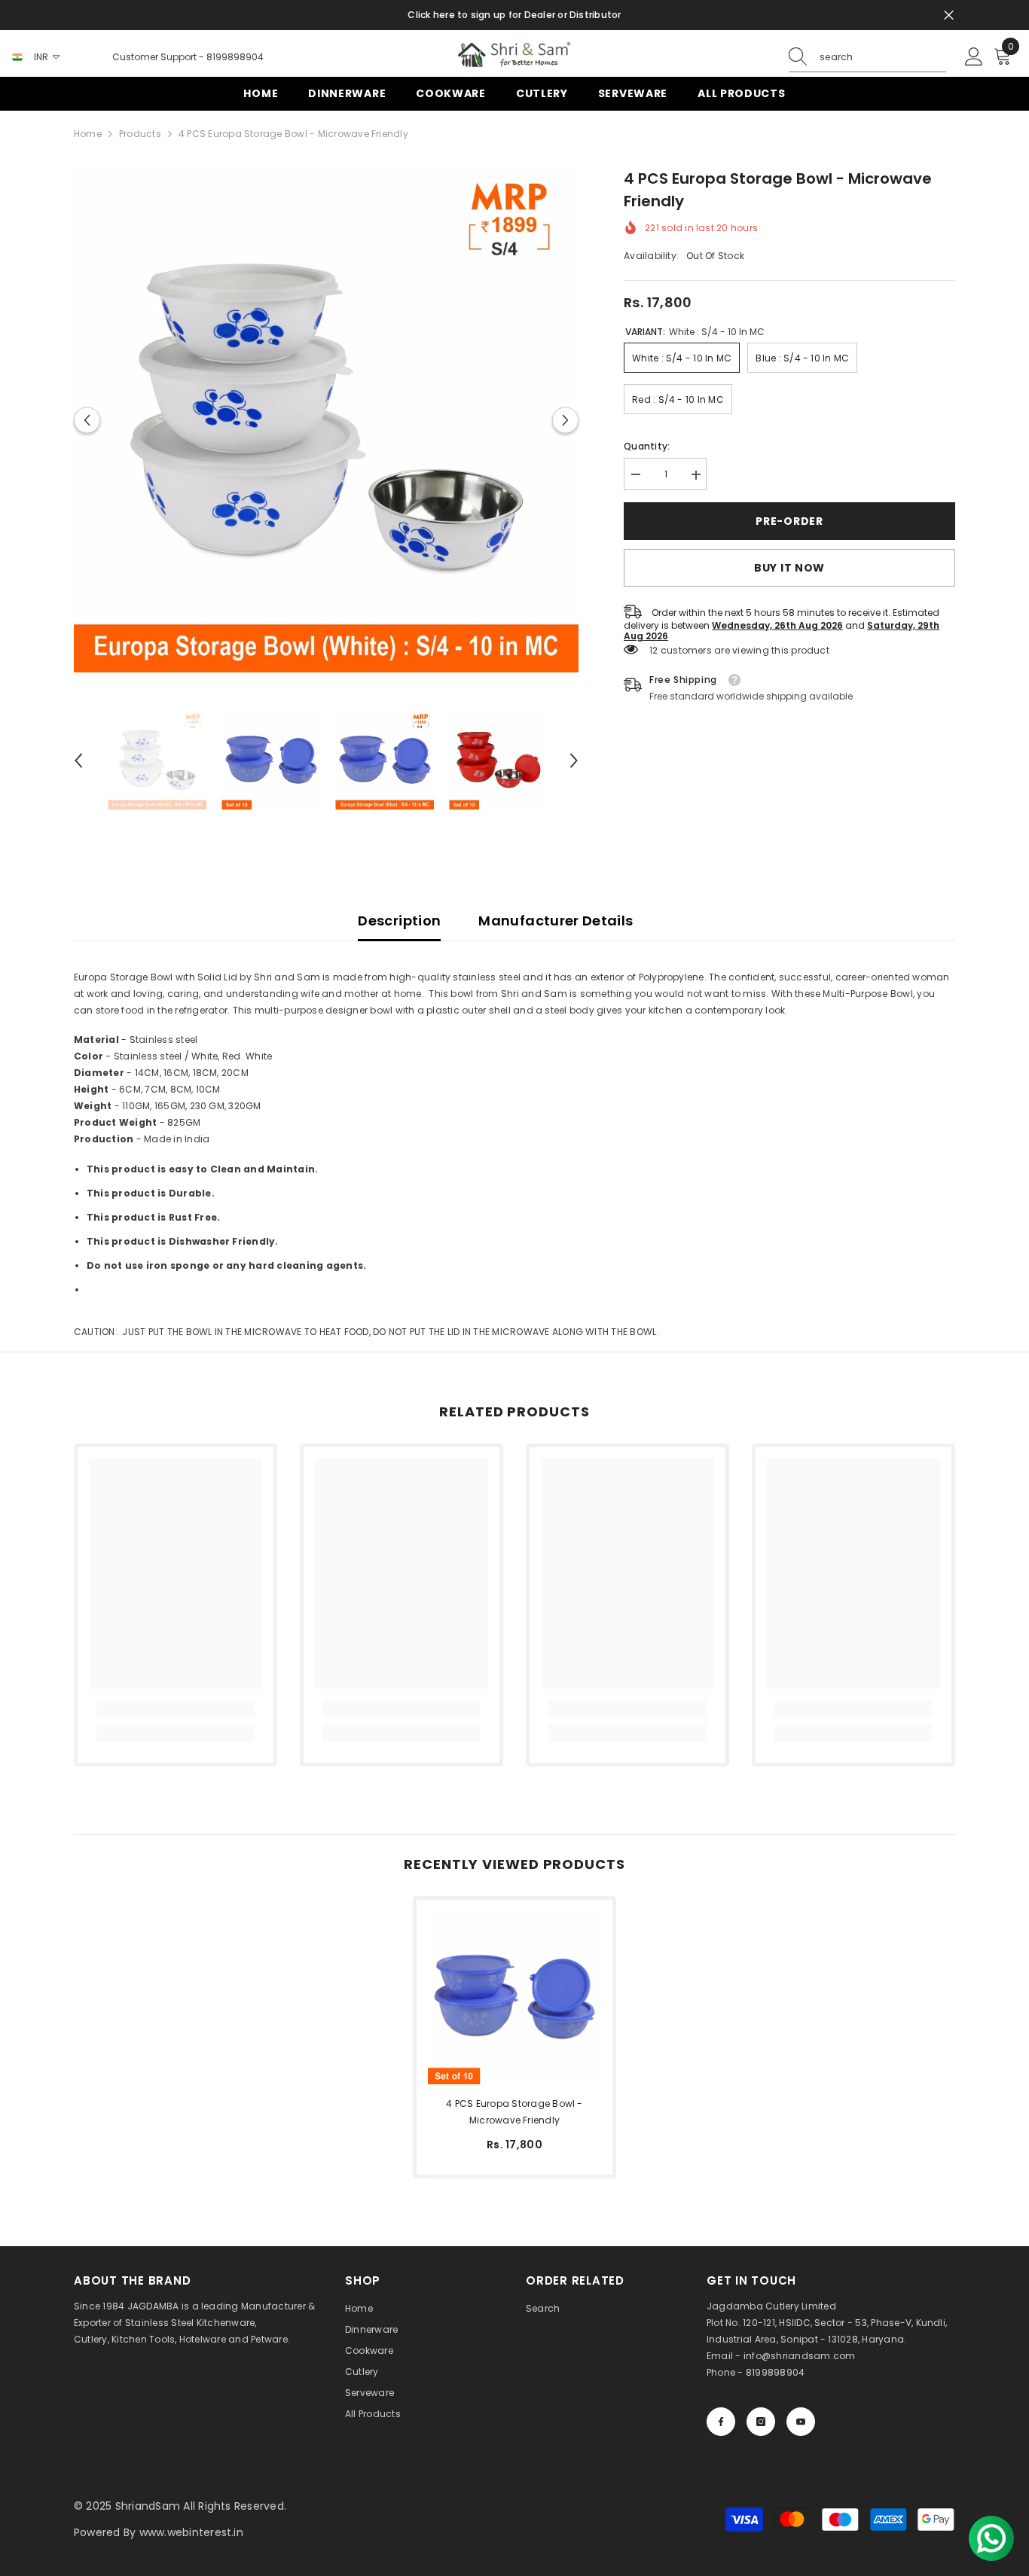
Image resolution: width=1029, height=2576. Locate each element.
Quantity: (647, 447)
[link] (176, 1709)
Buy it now (789, 569)
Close (949, 15)
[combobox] (883, 57)
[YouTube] (801, 2422)
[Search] (867, 58)
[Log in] (974, 57)
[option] (327, 420)
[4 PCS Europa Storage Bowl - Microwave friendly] (514, 1998)
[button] (87, 420)
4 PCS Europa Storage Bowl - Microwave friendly (514, 2112)
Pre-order (789, 521)
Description (399, 921)
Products (140, 134)
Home (88, 134)
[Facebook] (721, 2422)
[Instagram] (761, 2422)
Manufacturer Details (556, 921)
